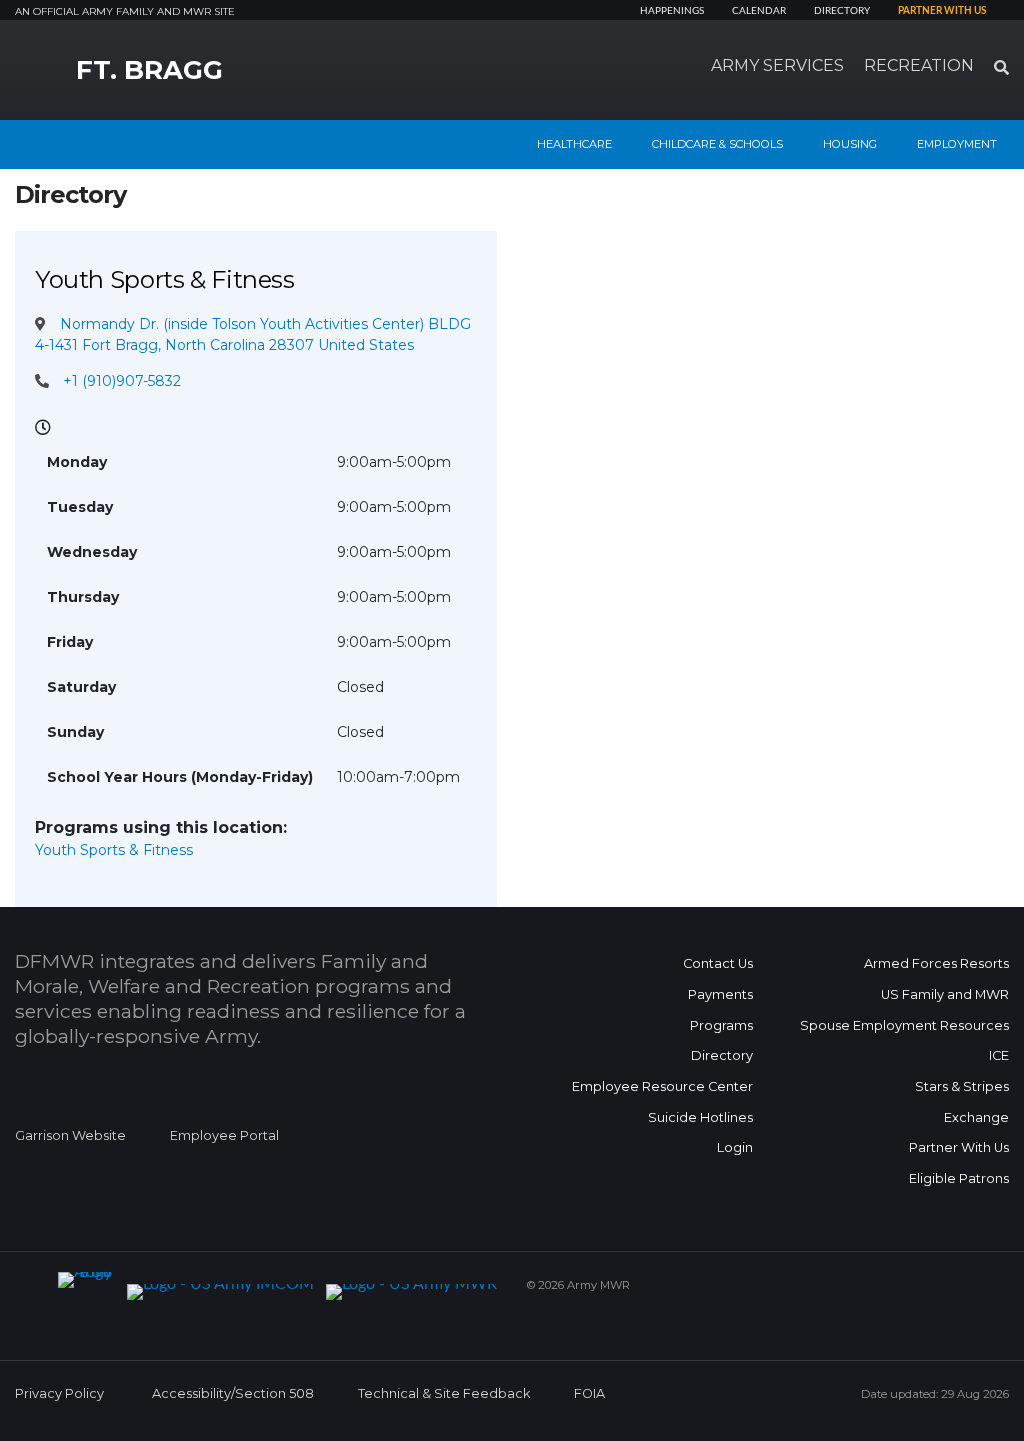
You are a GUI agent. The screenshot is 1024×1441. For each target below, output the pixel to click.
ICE (999, 1055)
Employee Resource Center (662, 1086)
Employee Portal (224, 1135)
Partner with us (942, 11)
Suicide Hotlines (700, 1117)
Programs (721, 1025)
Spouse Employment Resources (904, 1025)
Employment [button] (957, 144)
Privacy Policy (59, 1393)
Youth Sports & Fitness (114, 850)
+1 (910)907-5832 (122, 381)
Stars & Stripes (962, 1086)
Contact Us (718, 963)
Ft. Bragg (149, 70)
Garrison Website (70, 1135)
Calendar (759, 11)
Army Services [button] (777, 65)
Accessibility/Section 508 (233, 1393)
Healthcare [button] (574, 144)
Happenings (672, 11)
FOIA (589, 1393)
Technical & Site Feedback (444, 1393)
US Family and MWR (945, 994)
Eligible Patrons (959, 1178)
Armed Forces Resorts (936, 963)
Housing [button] (850, 144)
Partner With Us (959, 1147)
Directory (842, 11)
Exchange (976, 1117)
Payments (720, 994)
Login (735, 1147)
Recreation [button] (919, 65)
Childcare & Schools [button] (717, 144)
